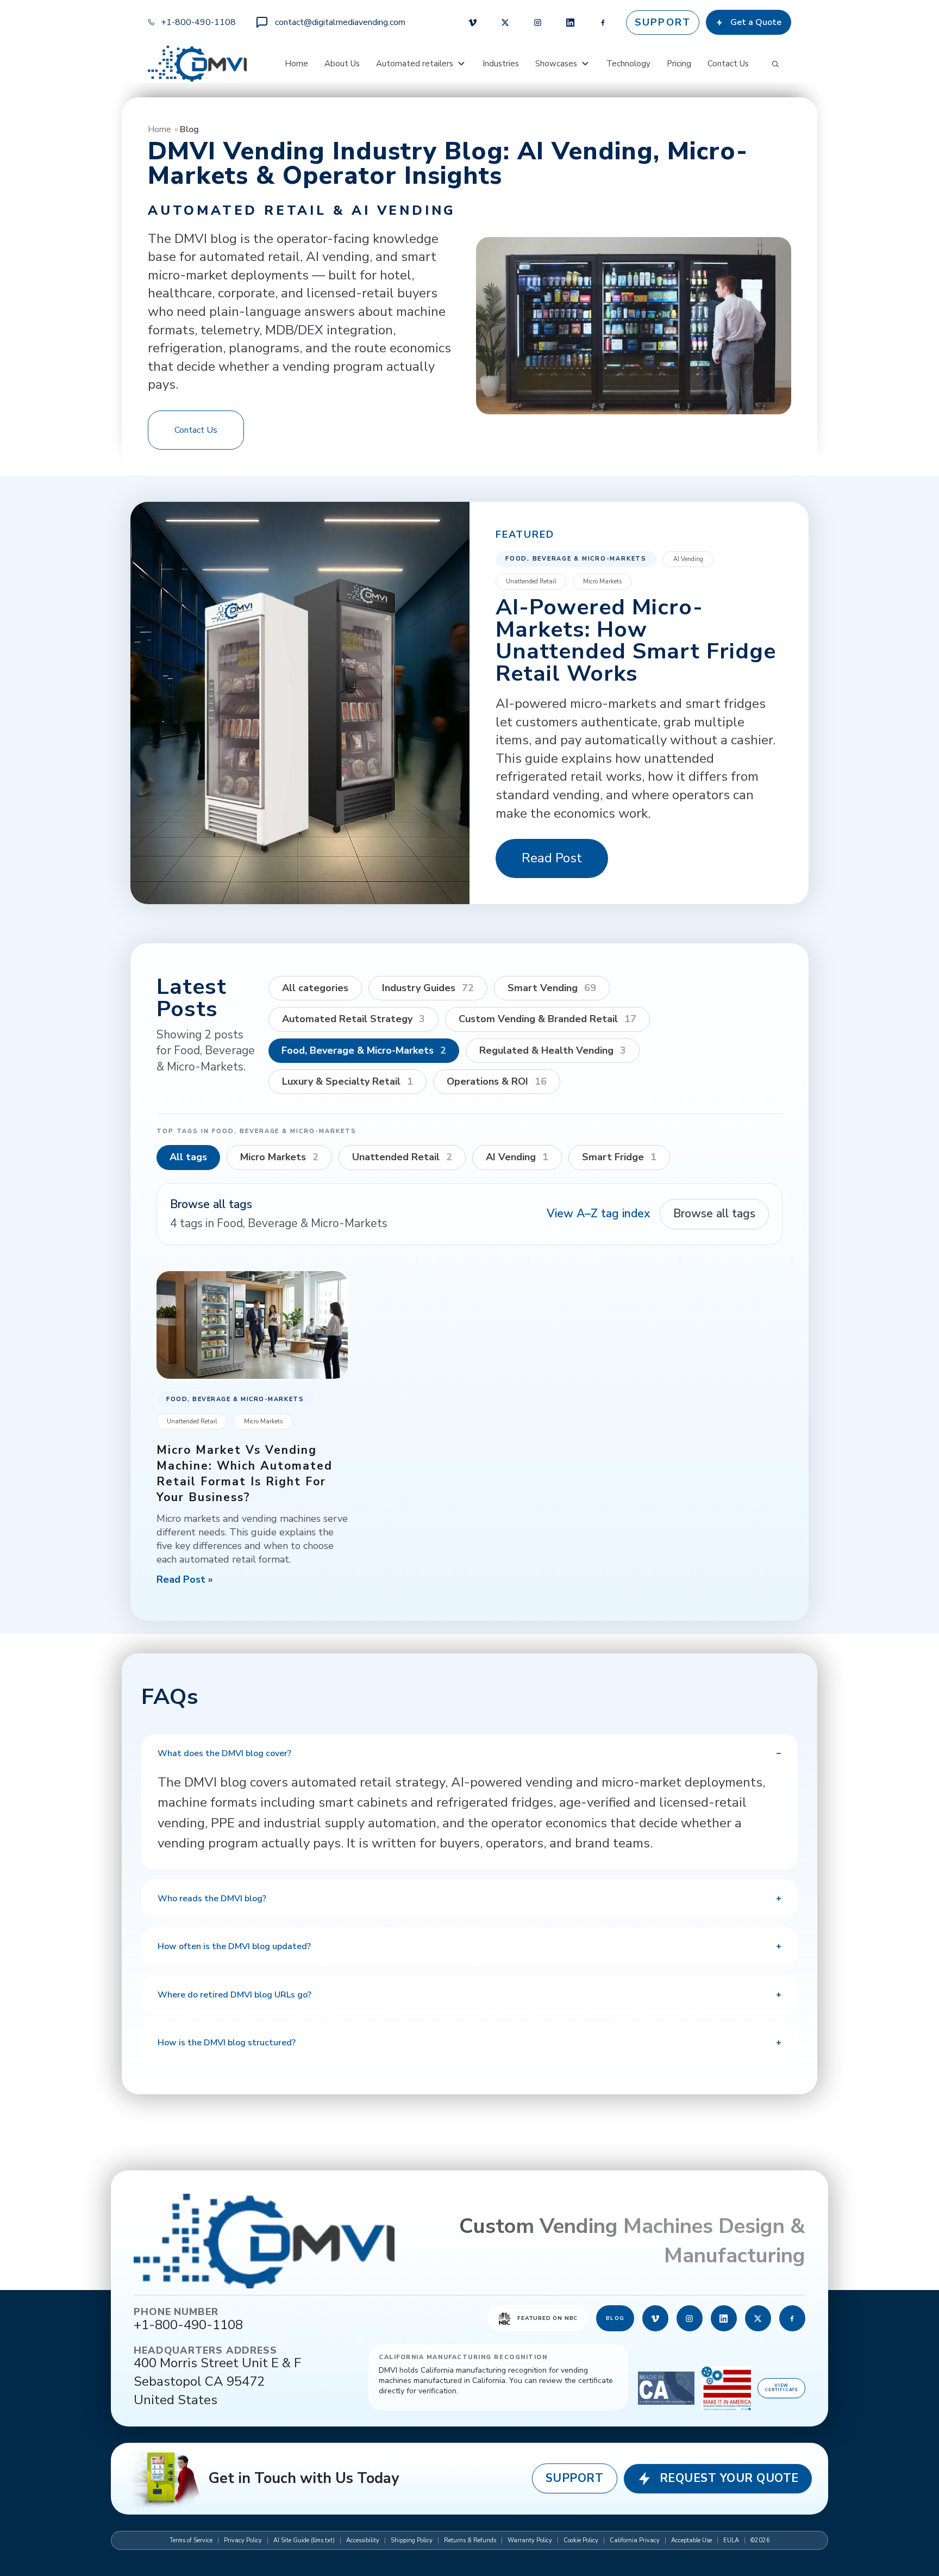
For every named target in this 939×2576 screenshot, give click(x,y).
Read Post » (185, 1579)
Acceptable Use (691, 2540)
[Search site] (775, 64)
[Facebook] (603, 22)
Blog (615, 2318)
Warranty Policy (530, 2540)
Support (663, 22)
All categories (315, 988)
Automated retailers (415, 64)
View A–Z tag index (598, 1214)
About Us (342, 64)
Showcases (556, 64)
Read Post (552, 858)
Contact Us (728, 64)
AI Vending (688, 559)
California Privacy (635, 2540)
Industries (501, 64)
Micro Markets (602, 581)
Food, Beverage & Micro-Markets (576, 559)
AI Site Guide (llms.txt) (304, 2540)
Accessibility (363, 2540)
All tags (188, 1157)
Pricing (679, 64)
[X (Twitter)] (505, 22)
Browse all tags (714, 1214)
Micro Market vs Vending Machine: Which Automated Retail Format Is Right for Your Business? (245, 1474)
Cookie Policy (581, 2540)
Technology (628, 64)
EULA (731, 2540)
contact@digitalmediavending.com (340, 22)
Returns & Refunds (470, 2540)
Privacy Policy (243, 2540)
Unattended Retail (531, 581)
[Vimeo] (473, 22)
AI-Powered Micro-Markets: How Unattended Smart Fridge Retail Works (636, 640)
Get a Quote (756, 22)
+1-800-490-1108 (198, 22)
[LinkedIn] (571, 22)
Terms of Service (191, 2540)
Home (296, 64)
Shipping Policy (412, 2540)
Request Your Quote (729, 2478)
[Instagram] (538, 22)
